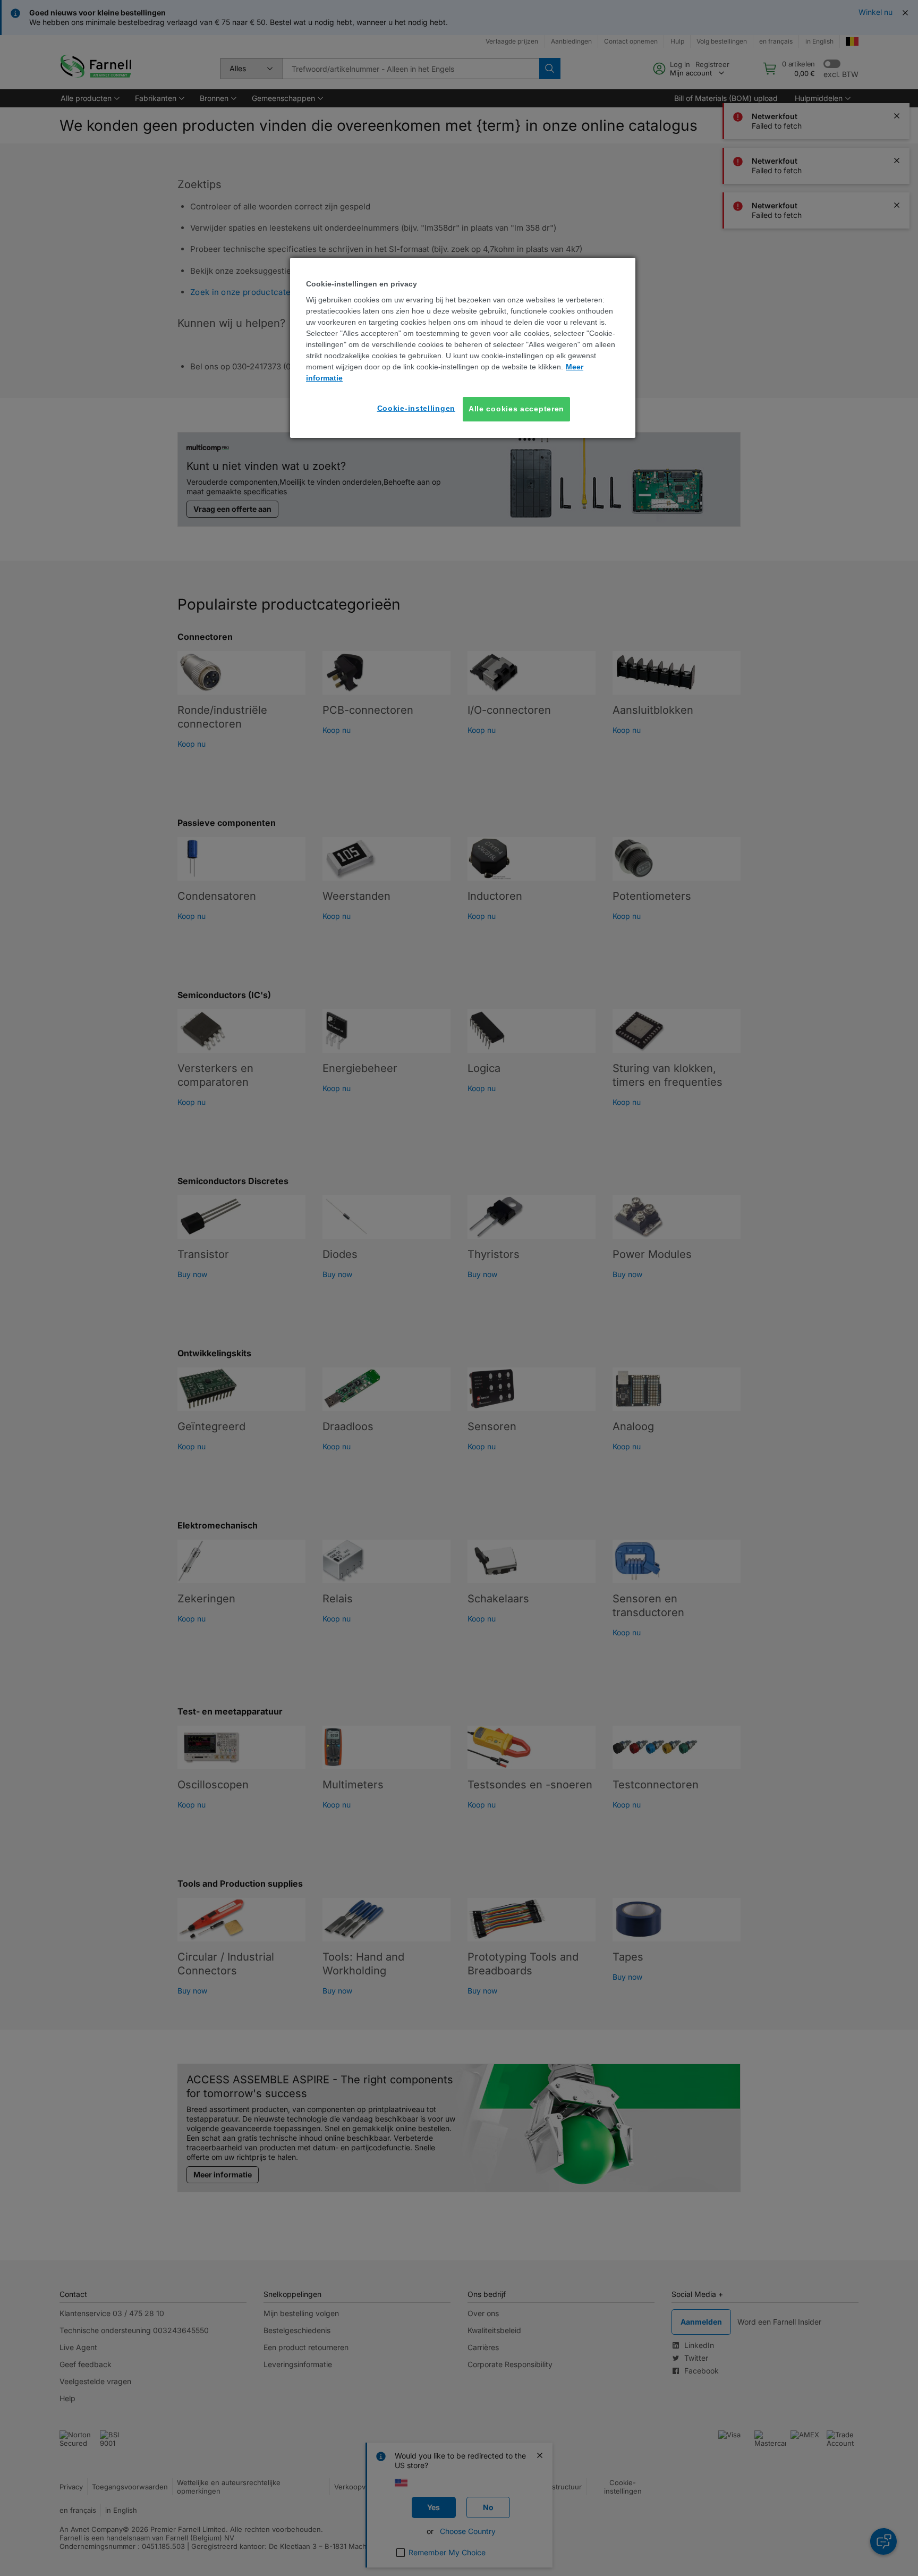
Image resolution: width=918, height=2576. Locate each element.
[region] (463, 348)
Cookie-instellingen (416, 408)
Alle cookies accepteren (516, 409)
